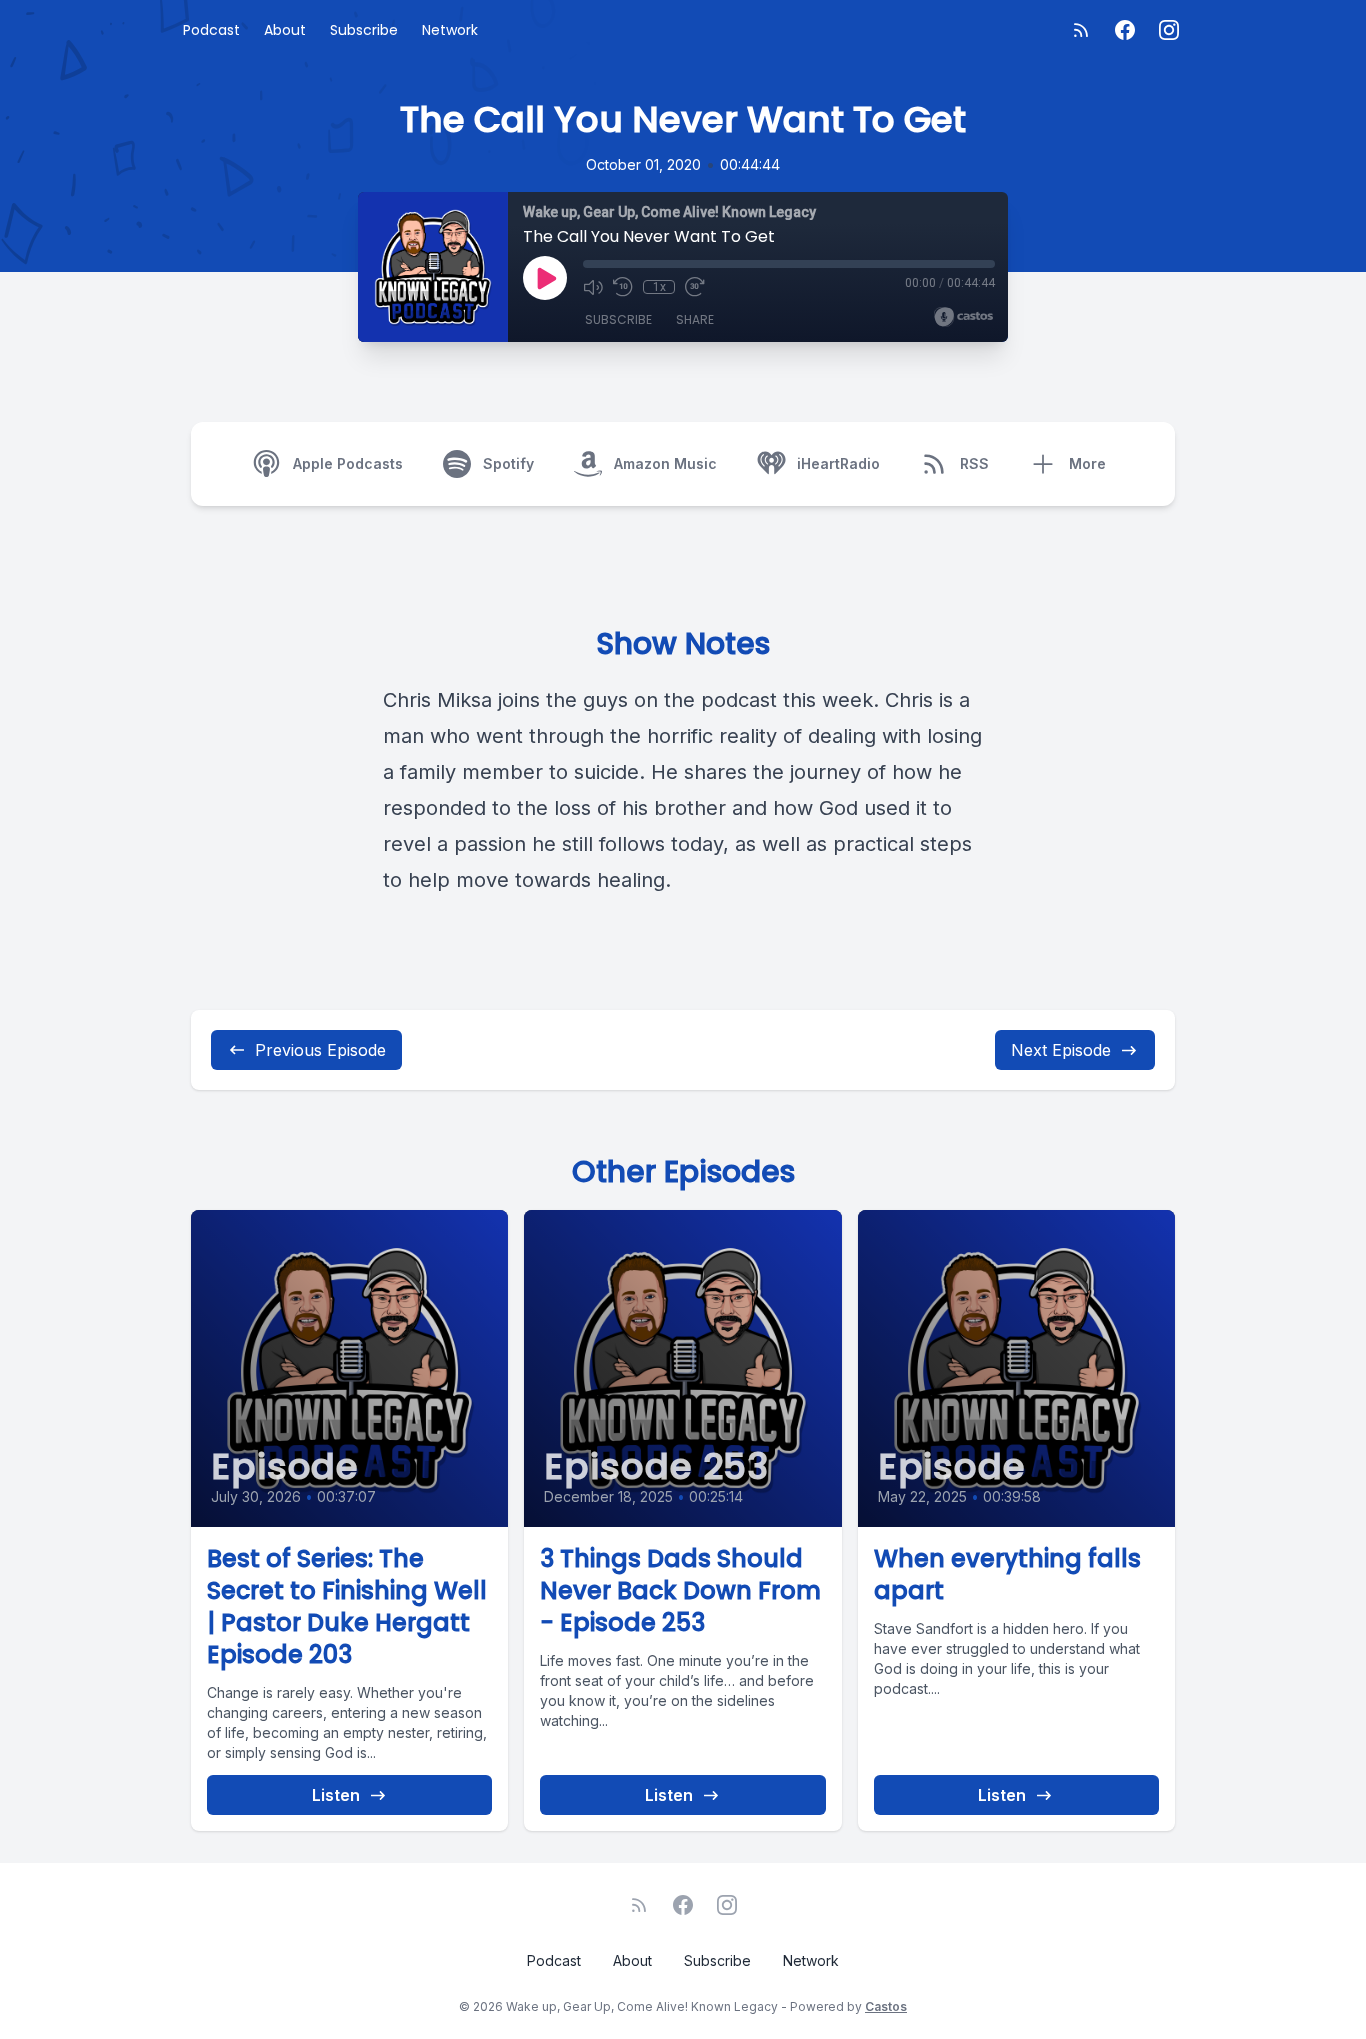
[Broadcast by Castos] (963, 317)
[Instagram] (1169, 30)
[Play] (545, 278)
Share (695, 319)
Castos (886, 2006)
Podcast (211, 30)
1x (659, 287)
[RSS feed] (1081, 30)
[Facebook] (1125, 30)
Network (450, 30)
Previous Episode (320, 1050)
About (285, 30)
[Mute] (593, 287)
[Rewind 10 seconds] (623, 287)
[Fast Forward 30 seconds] (695, 287)
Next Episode (1061, 1050)
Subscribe (364, 30)
